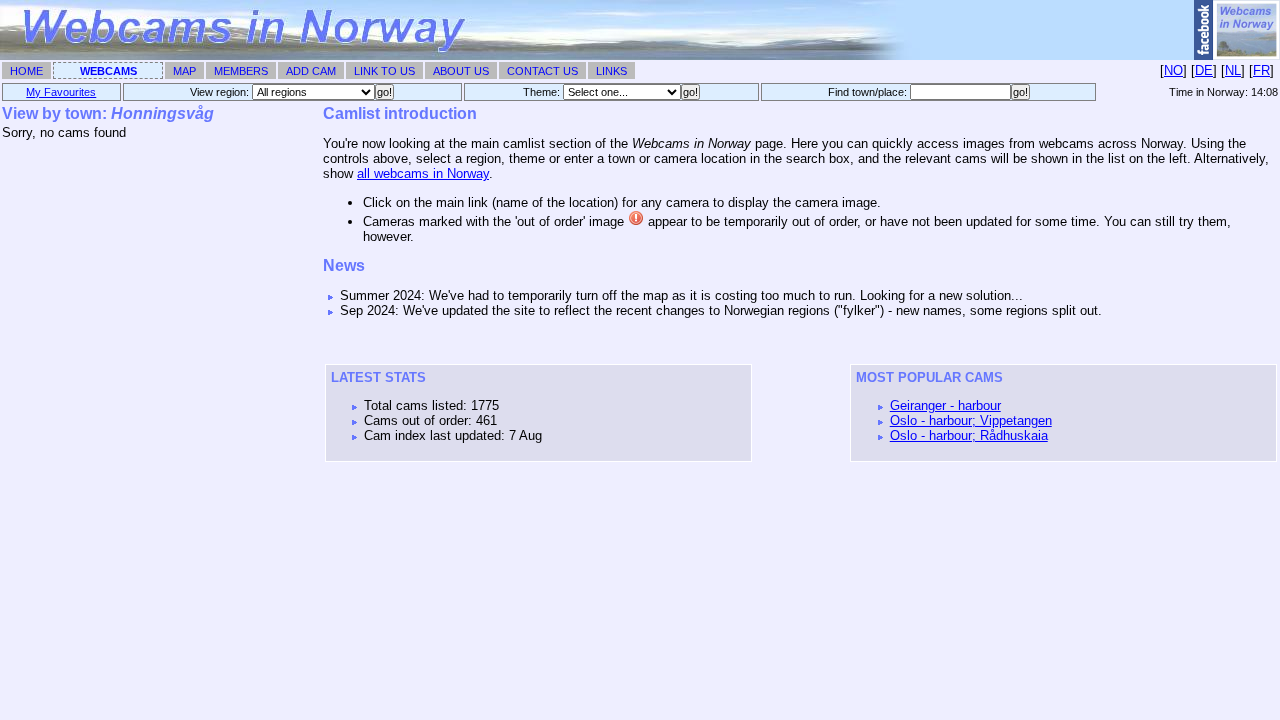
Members (241, 71)
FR (1261, 70)
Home (26, 71)
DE (1204, 70)
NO (1173, 70)
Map (184, 71)
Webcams (108, 71)
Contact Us (542, 71)
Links (611, 71)
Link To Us (384, 71)
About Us (461, 71)
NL (1233, 70)
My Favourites (61, 92)
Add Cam (311, 71)
